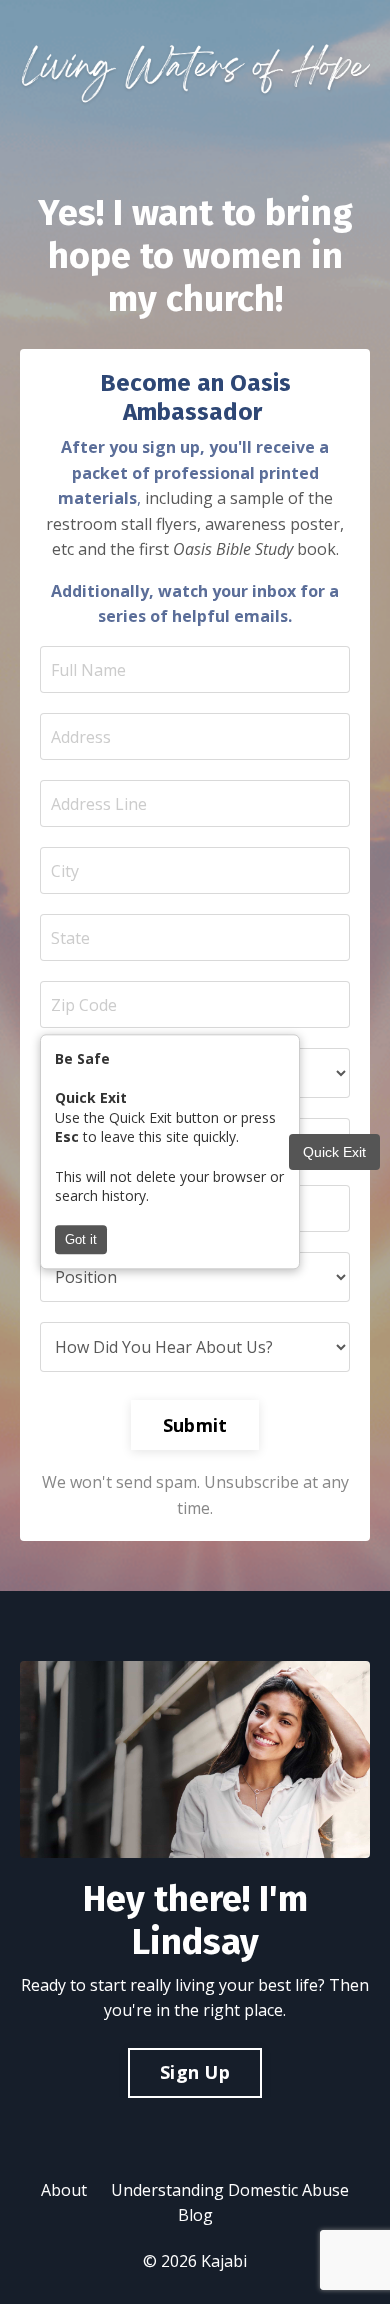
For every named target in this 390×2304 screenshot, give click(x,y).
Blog (195, 2215)
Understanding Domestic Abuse (230, 2190)
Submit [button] (195, 1425)
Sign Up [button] (195, 2072)
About (64, 2190)
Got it (81, 1240)
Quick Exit (334, 1152)
